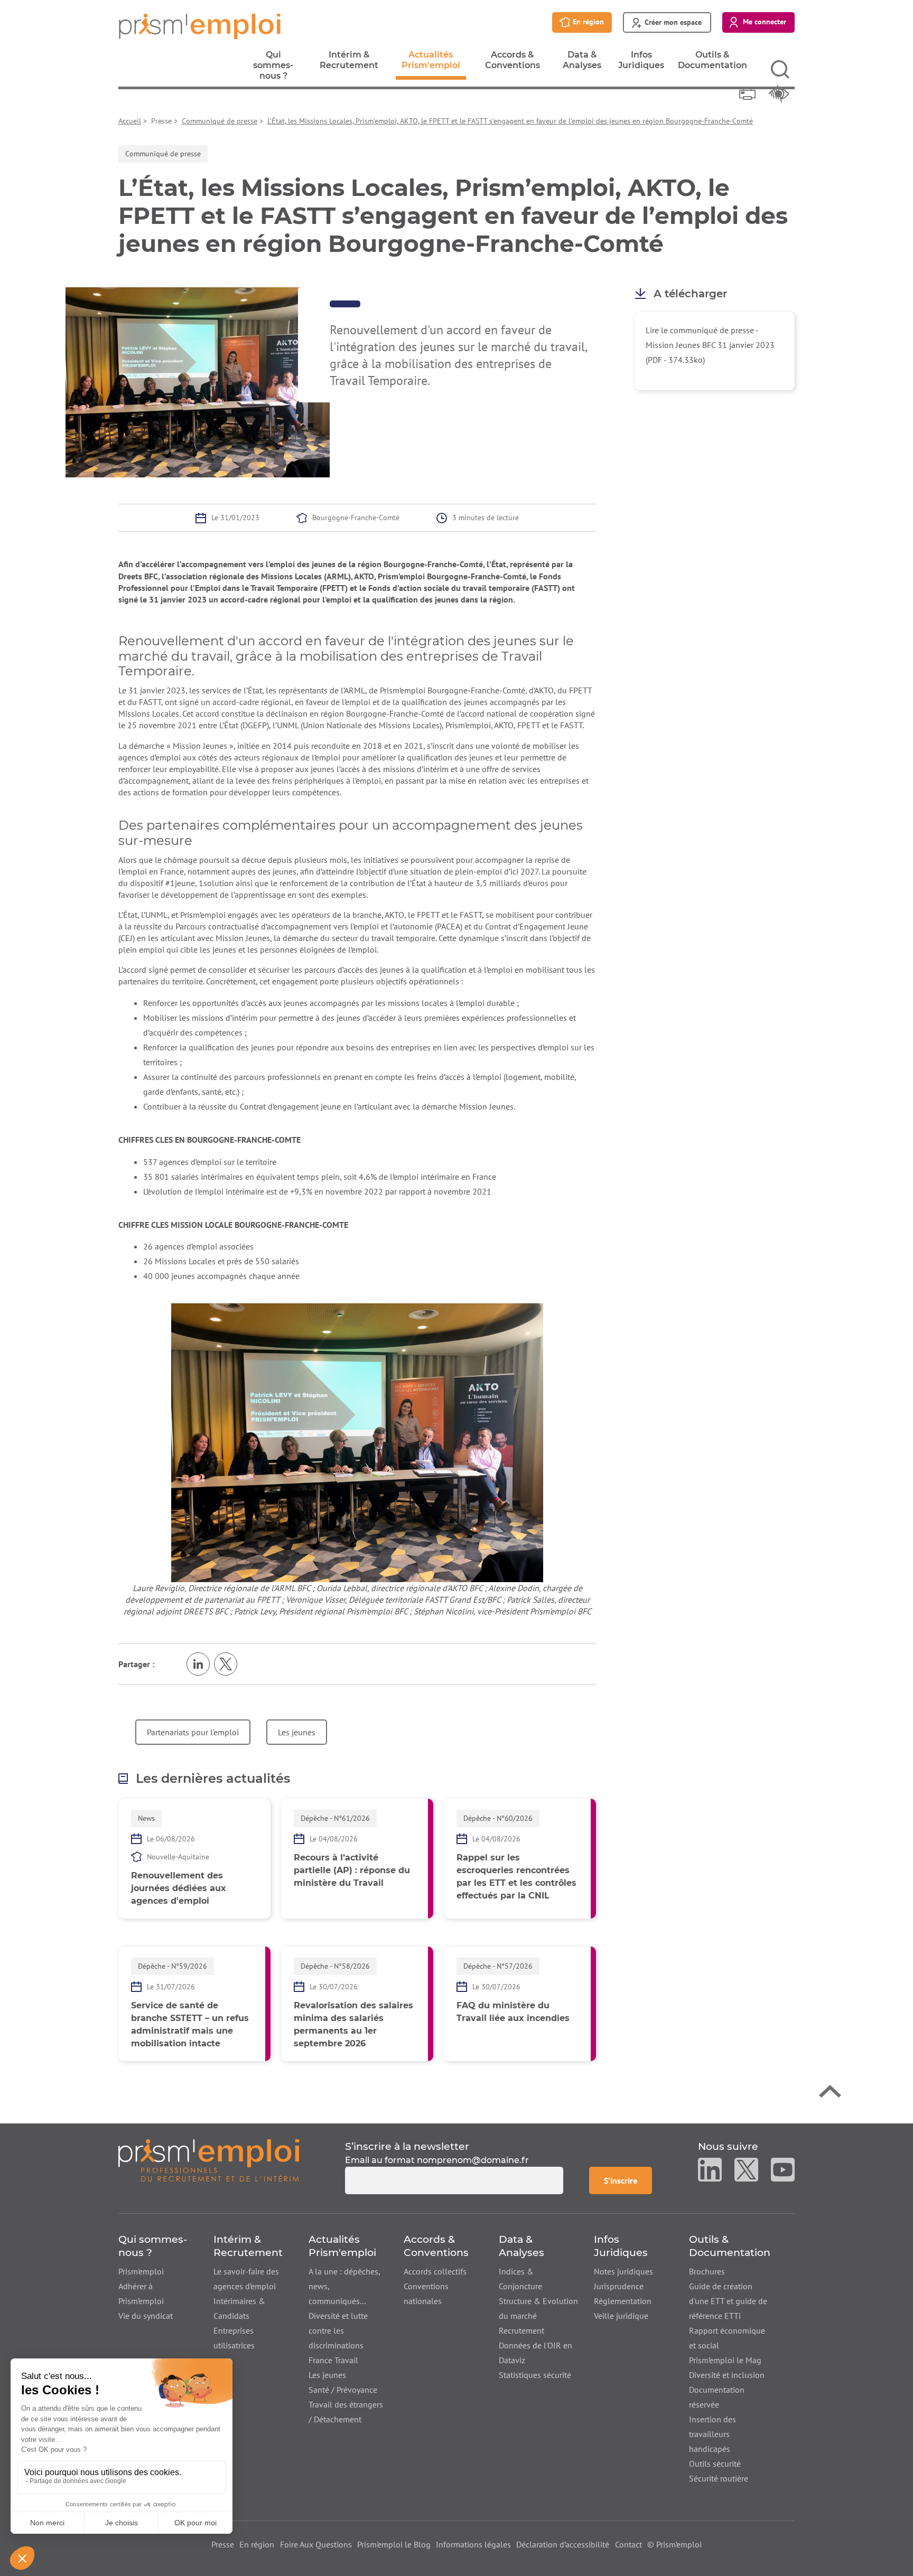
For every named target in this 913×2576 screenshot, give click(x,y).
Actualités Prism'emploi (431, 65)
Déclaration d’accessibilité (563, 2544)
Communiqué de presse (220, 121)
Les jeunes (297, 1732)
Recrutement (521, 2330)
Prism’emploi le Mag (725, 2360)
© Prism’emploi (674, 2544)
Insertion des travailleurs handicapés (712, 2434)
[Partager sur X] (226, 1664)
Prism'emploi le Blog (394, 2544)
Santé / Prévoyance (343, 2390)
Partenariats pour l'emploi (193, 1732)
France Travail (333, 2360)
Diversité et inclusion (727, 2375)
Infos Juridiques (641, 63)
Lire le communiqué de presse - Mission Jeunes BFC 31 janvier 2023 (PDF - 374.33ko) (710, 345)
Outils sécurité (715, 2464)
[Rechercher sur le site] (780, 69)
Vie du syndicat (146, 2316)
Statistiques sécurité (535, 2375)
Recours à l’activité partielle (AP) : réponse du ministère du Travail (352, 1870)
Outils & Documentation (712, 63)
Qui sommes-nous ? (273, 68)
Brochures (707, 2271)
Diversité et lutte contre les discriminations (338, 2330)
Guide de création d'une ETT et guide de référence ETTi (728, 2301)
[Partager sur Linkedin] (198, 1664)
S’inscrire (628, 2180)
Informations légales (473, 2544)
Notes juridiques (623, 2271)
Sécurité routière (719, 2478)
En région (257, 2544)
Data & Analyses (582, 63)
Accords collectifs (435, 2271)
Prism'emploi (141, 2271)
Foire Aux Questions (316, 2544)
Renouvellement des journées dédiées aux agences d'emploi (179, 1888)
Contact (628, 2544)
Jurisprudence (619, 2286)
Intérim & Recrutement (349, 63)
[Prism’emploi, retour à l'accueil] (209, 2167)
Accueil (130, 121)
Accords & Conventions (513, 63)
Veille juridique (621, 2316)
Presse (223, 2544)
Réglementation (623, 2301)
